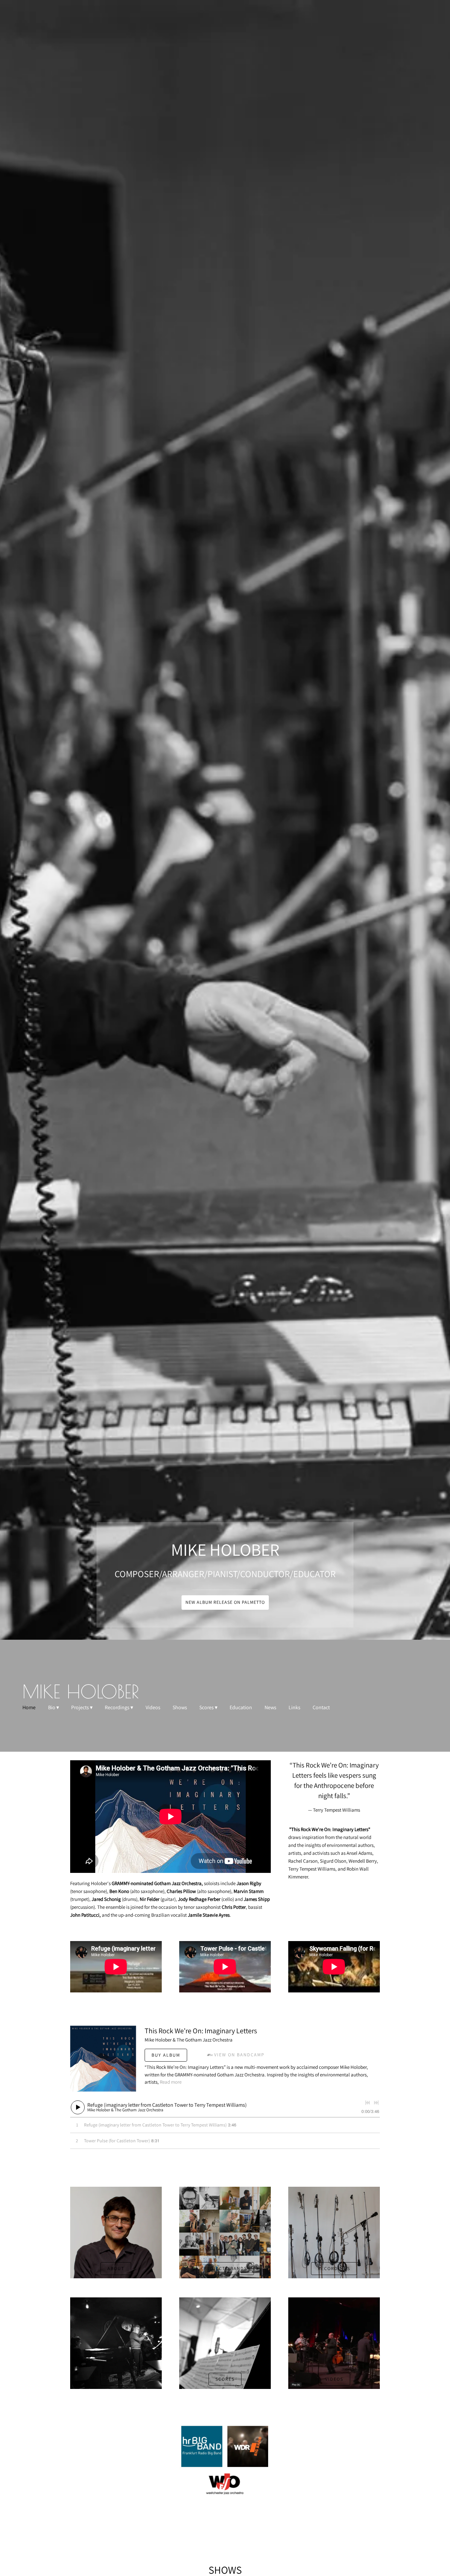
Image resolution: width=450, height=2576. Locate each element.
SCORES (225, 2379)
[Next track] (376, 2103)
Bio (52, 1708)
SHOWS (116, 2379)
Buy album (166, 2055)
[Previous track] (368, 2103)
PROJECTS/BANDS (225, 2268)
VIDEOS (334, 2379)
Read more (171, 2082)
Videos (153, 1708)
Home (29, 1708)
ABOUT (116, 2268)
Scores (207, 1708)
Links (295, 1708)
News (270, 1708)
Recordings (117, 1708)
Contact (321, 1708)
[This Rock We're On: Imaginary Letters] (103, 2059)
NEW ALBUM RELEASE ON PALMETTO (225, 1602)
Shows (180, 1708)
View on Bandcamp (239, 2055)
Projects (80, 1708)
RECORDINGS (334, 2268)
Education (241, 1708)
